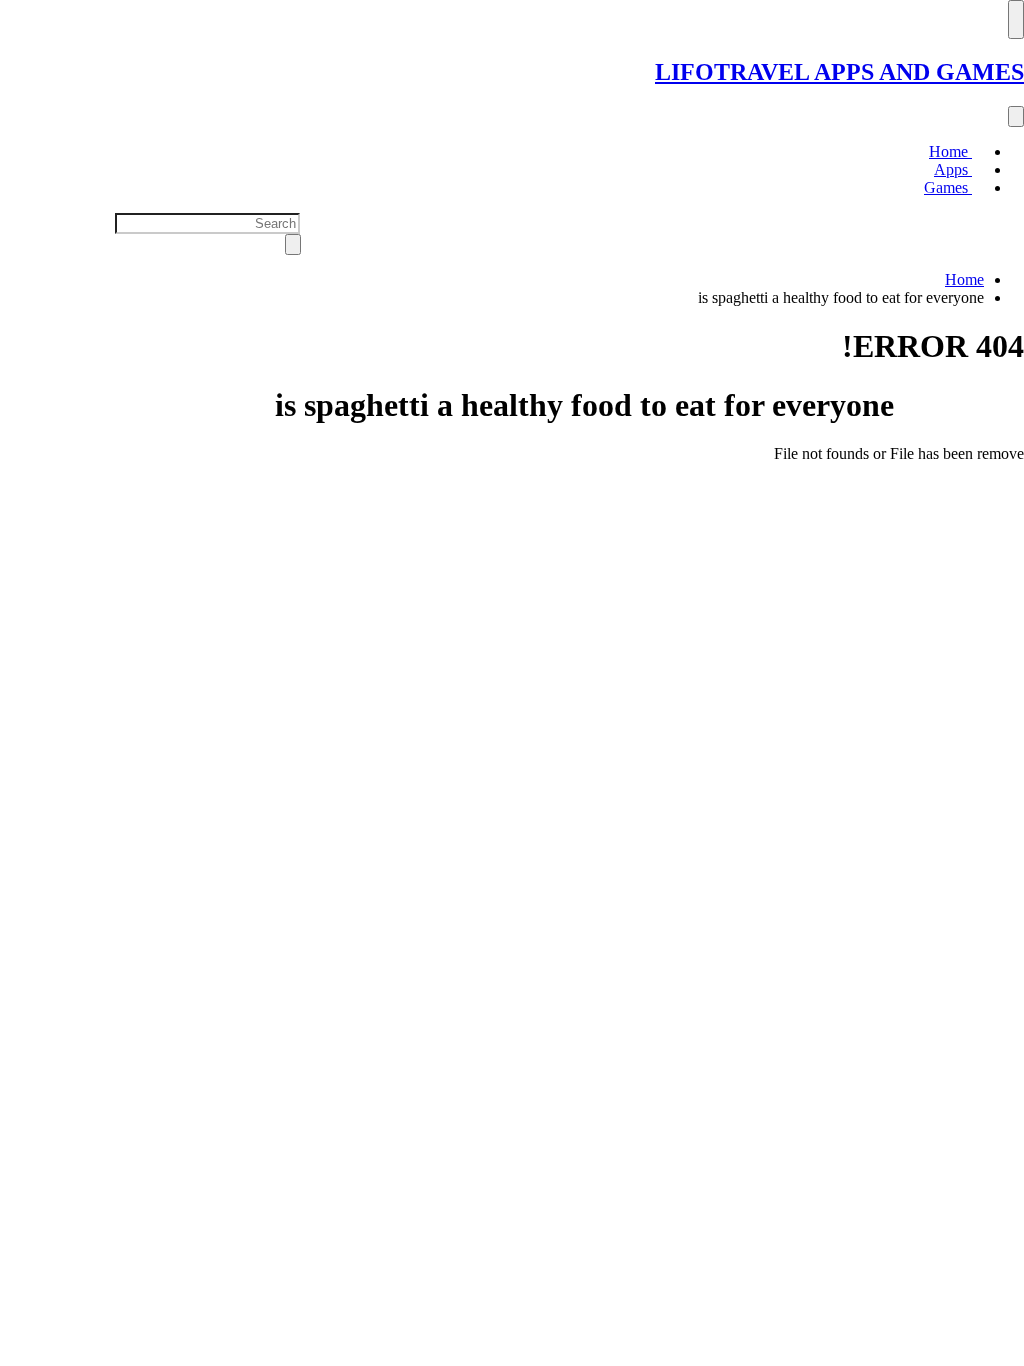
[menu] (1016, 19)
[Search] (1016, 116)
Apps (953, 169)
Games (948, 187)
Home (950, 151)
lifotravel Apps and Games (839, 72)
